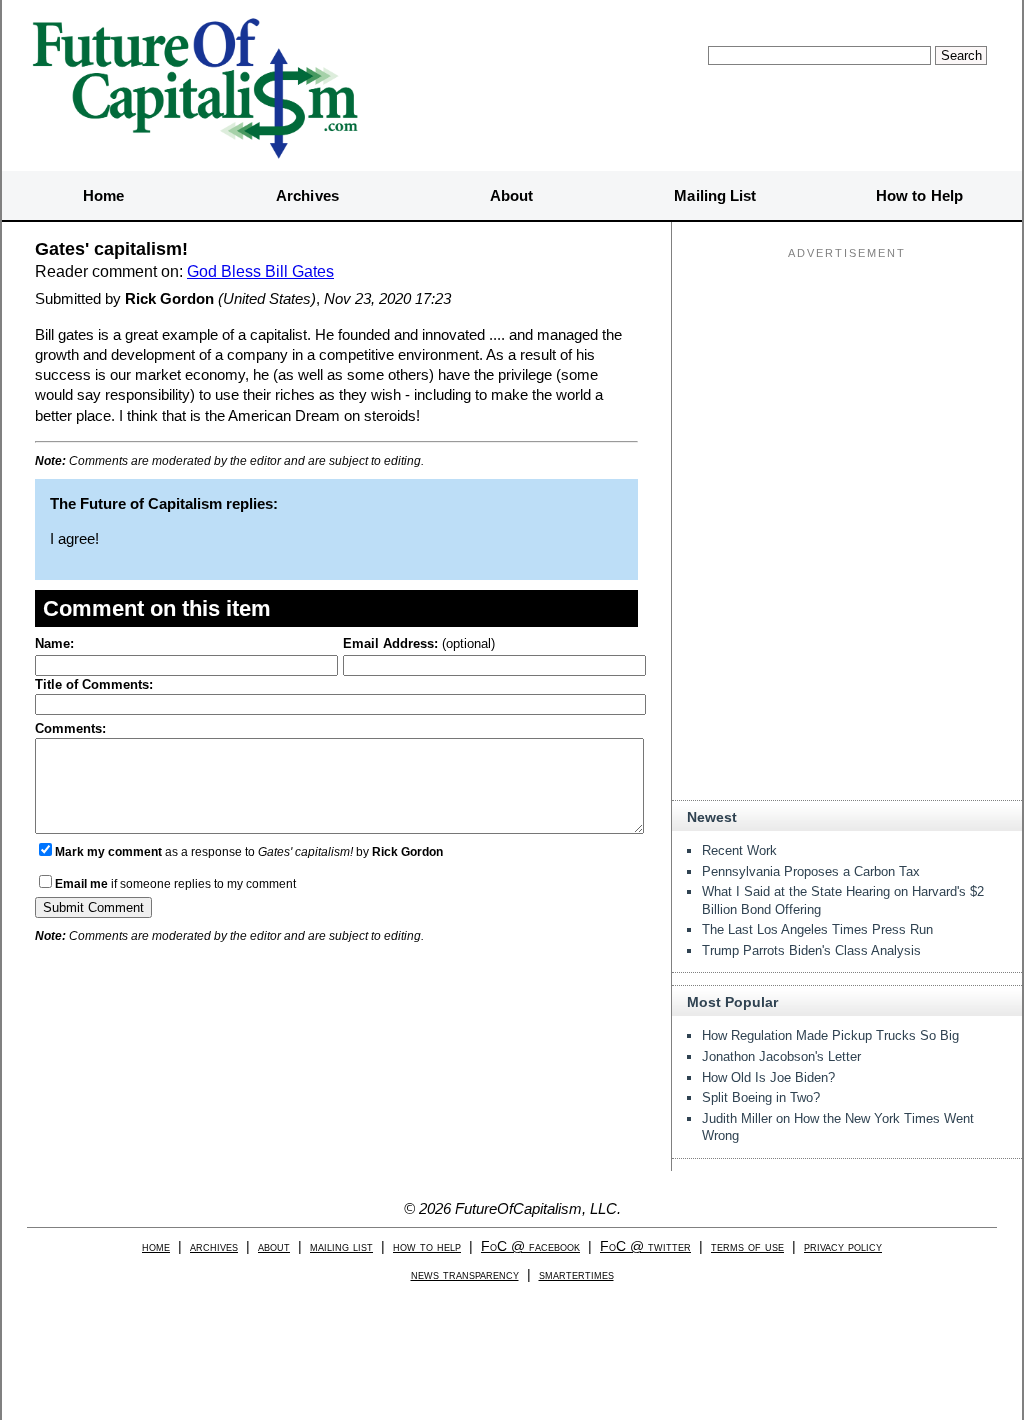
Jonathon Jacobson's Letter (781, 1056)
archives (214, 1246)
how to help (427, 1246)
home (156, 1246)
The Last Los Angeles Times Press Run (817, 929)
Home (103, 195)
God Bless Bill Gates (260, 271)
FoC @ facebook (530, 1246)
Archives (307, 195)
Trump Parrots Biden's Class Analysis (811, 950)
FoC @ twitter (645, 1246)
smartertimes (576, 1274)
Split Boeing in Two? (761, 1097)
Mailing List (715, 195)
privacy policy (843, 1246)
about (274, 1246)
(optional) (419, 643)
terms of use (747, 1246)
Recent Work (739, 850)
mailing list (341, 1246)
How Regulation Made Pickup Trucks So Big (830, 1035)
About (512, 195)
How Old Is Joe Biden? (768, 1077)
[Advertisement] (847, 391)
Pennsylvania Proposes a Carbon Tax (811, 871)
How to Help (919, 195)
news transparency (465, 1274)
